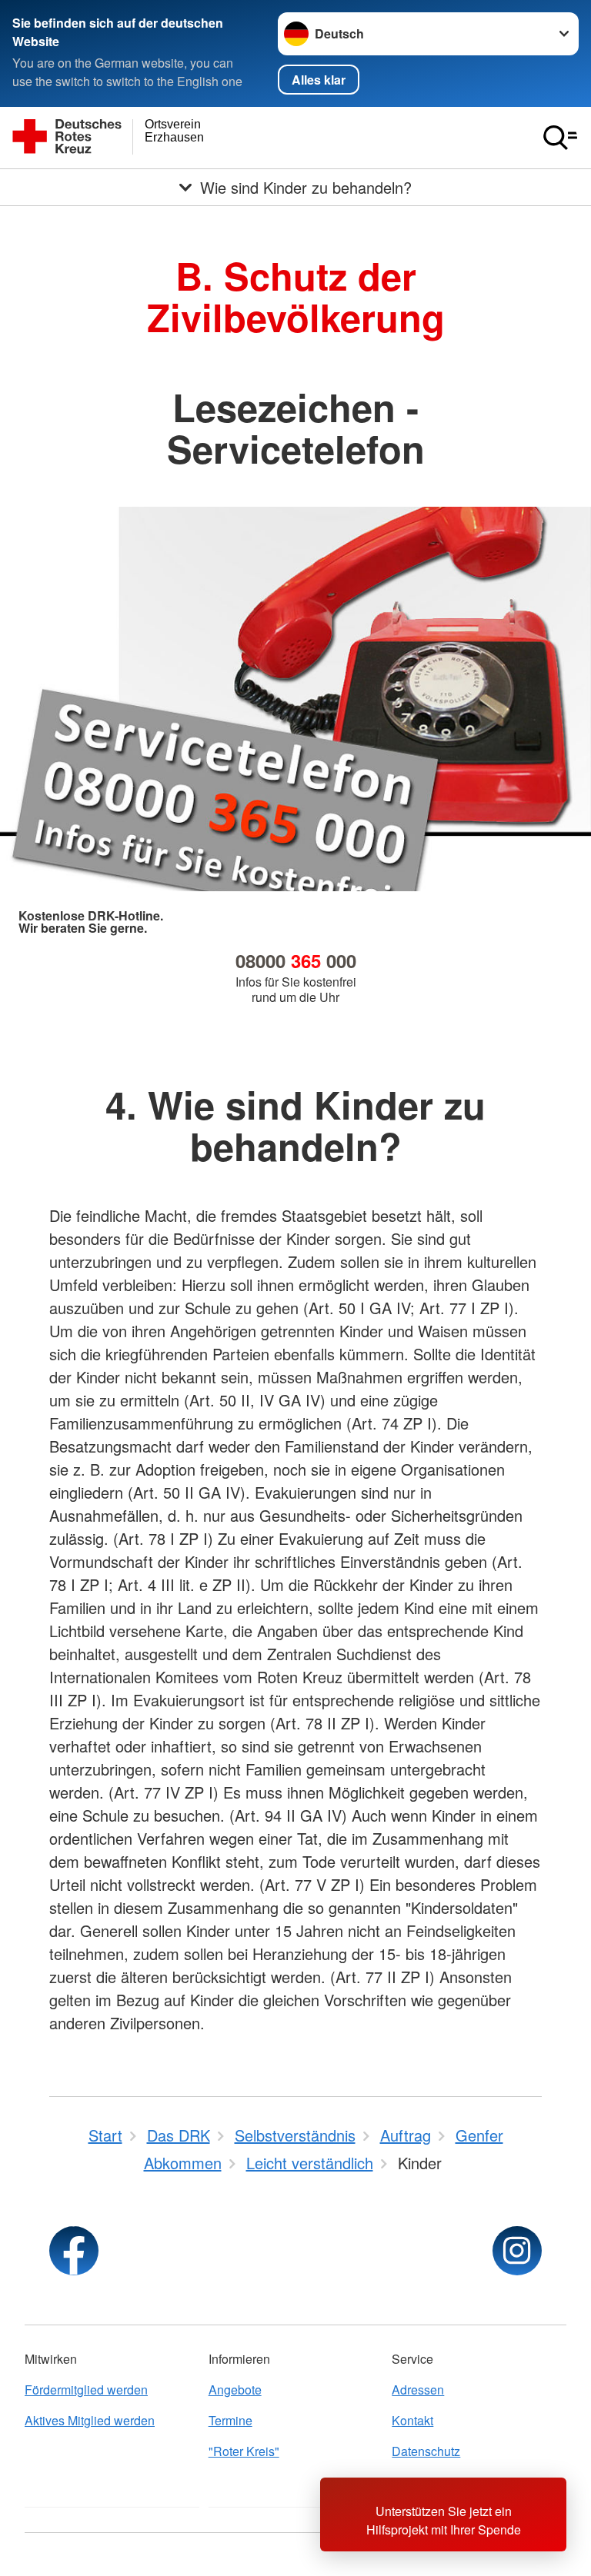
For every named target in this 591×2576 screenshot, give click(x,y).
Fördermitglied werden (86, 2390)
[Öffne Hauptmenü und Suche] (560, 138)
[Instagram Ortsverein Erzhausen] (517, 2251)
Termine (230, 2420)
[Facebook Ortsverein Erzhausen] (74, 2251)
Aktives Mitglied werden (90, 2420)
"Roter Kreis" (244, 2451)
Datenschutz (426, 2451)
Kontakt (412, 2420)
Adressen (418, 2390)
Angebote (235, 2390)
